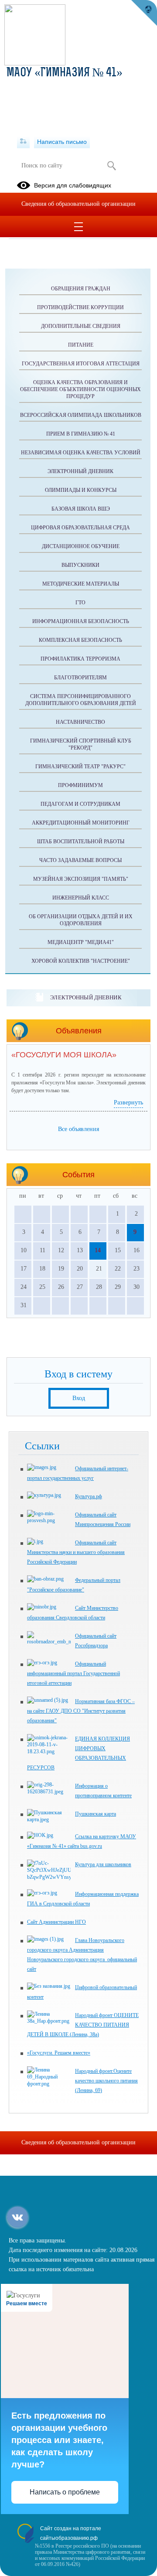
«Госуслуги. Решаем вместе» (59, 2053)
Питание (81, 345)
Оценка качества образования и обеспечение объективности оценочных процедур (80, 389)
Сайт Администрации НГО (56, 1922)
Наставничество (80, 722)
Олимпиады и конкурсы (81, 490)
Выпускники (80, 565)
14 (98, 1250)
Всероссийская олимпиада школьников (81, 415)
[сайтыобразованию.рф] (144, 13)
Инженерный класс (81, 898)
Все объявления (78, 1129)
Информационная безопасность (81, 621)
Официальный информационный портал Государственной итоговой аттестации (73, 1673)
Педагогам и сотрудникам (80, 804)
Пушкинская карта (96, 1814)
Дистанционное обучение (81, 546)
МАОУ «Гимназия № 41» (65, 73)
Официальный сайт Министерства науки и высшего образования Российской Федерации (76, 1552)
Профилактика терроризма (80, 659)
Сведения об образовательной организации (78, 204)
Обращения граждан (81, 289)
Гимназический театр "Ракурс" (80, 767)
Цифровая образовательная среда (80, 528)
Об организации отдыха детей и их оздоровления (81, 920)
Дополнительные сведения (81, 326)
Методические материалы (81, 584)
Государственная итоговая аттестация (81, 364)
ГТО (80, 603)
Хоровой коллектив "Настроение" (81, 961)
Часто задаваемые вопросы (80, 860)
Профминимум (80, 785)
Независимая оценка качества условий (81, 453)
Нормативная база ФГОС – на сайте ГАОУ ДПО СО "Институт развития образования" (81, 1711)
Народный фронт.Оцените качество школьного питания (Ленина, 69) (106, 2081)
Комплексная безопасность (80, 640)
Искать (111, 166)
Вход (79, 1398)
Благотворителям (80, 678)
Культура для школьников (103, 1864)
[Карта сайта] (23, 142)
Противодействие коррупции (80, 307)
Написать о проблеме (65, 2492)
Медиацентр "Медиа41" (81, 942)
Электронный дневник (80, 471)
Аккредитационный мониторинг (81, 823)
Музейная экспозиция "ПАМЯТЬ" (81, 879)
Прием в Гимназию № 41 (81, 434)
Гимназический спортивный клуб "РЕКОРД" (81, 744)
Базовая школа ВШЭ (81, 509)
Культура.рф (89, 1496)
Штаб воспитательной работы (81, 842)
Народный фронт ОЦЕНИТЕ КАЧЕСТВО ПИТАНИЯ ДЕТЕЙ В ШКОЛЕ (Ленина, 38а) (83, 2025)
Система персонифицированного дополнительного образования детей (81, 700)
